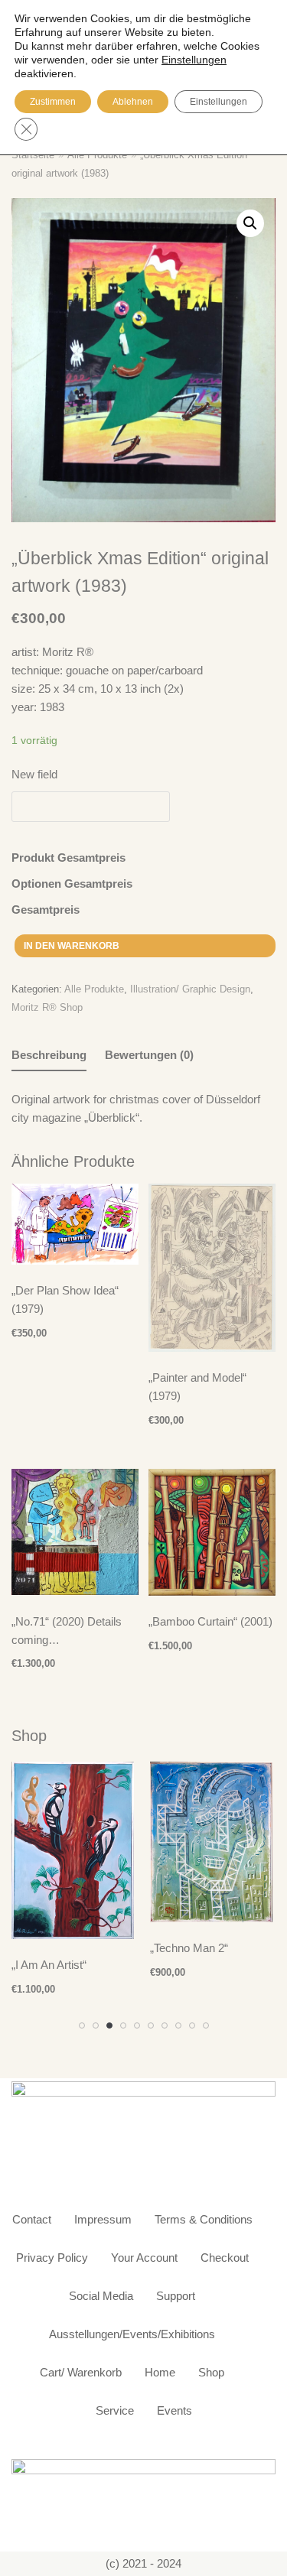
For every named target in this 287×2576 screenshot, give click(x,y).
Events (174, 2410)
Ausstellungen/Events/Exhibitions (132, 2334)
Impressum (103, 2219)
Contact (32, 2219)
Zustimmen (53, 102)
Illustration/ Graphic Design (190, 989)
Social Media (101, 2296)
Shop (211, 2372)
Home (160, 2372)
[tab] (49, 1056)
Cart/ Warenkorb (81, 2372)
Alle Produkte (94, 989)
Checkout (225, 2258)
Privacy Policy (52, 2258)
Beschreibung (49, 1055)
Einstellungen (219, 102)
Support (176, 2296)
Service (115, 2410)
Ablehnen (133, 102)
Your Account (144, 2258)
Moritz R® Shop (47, 1007)
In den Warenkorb (72, 946)
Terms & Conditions (204, 2219)
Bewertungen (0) (149, 1055)
